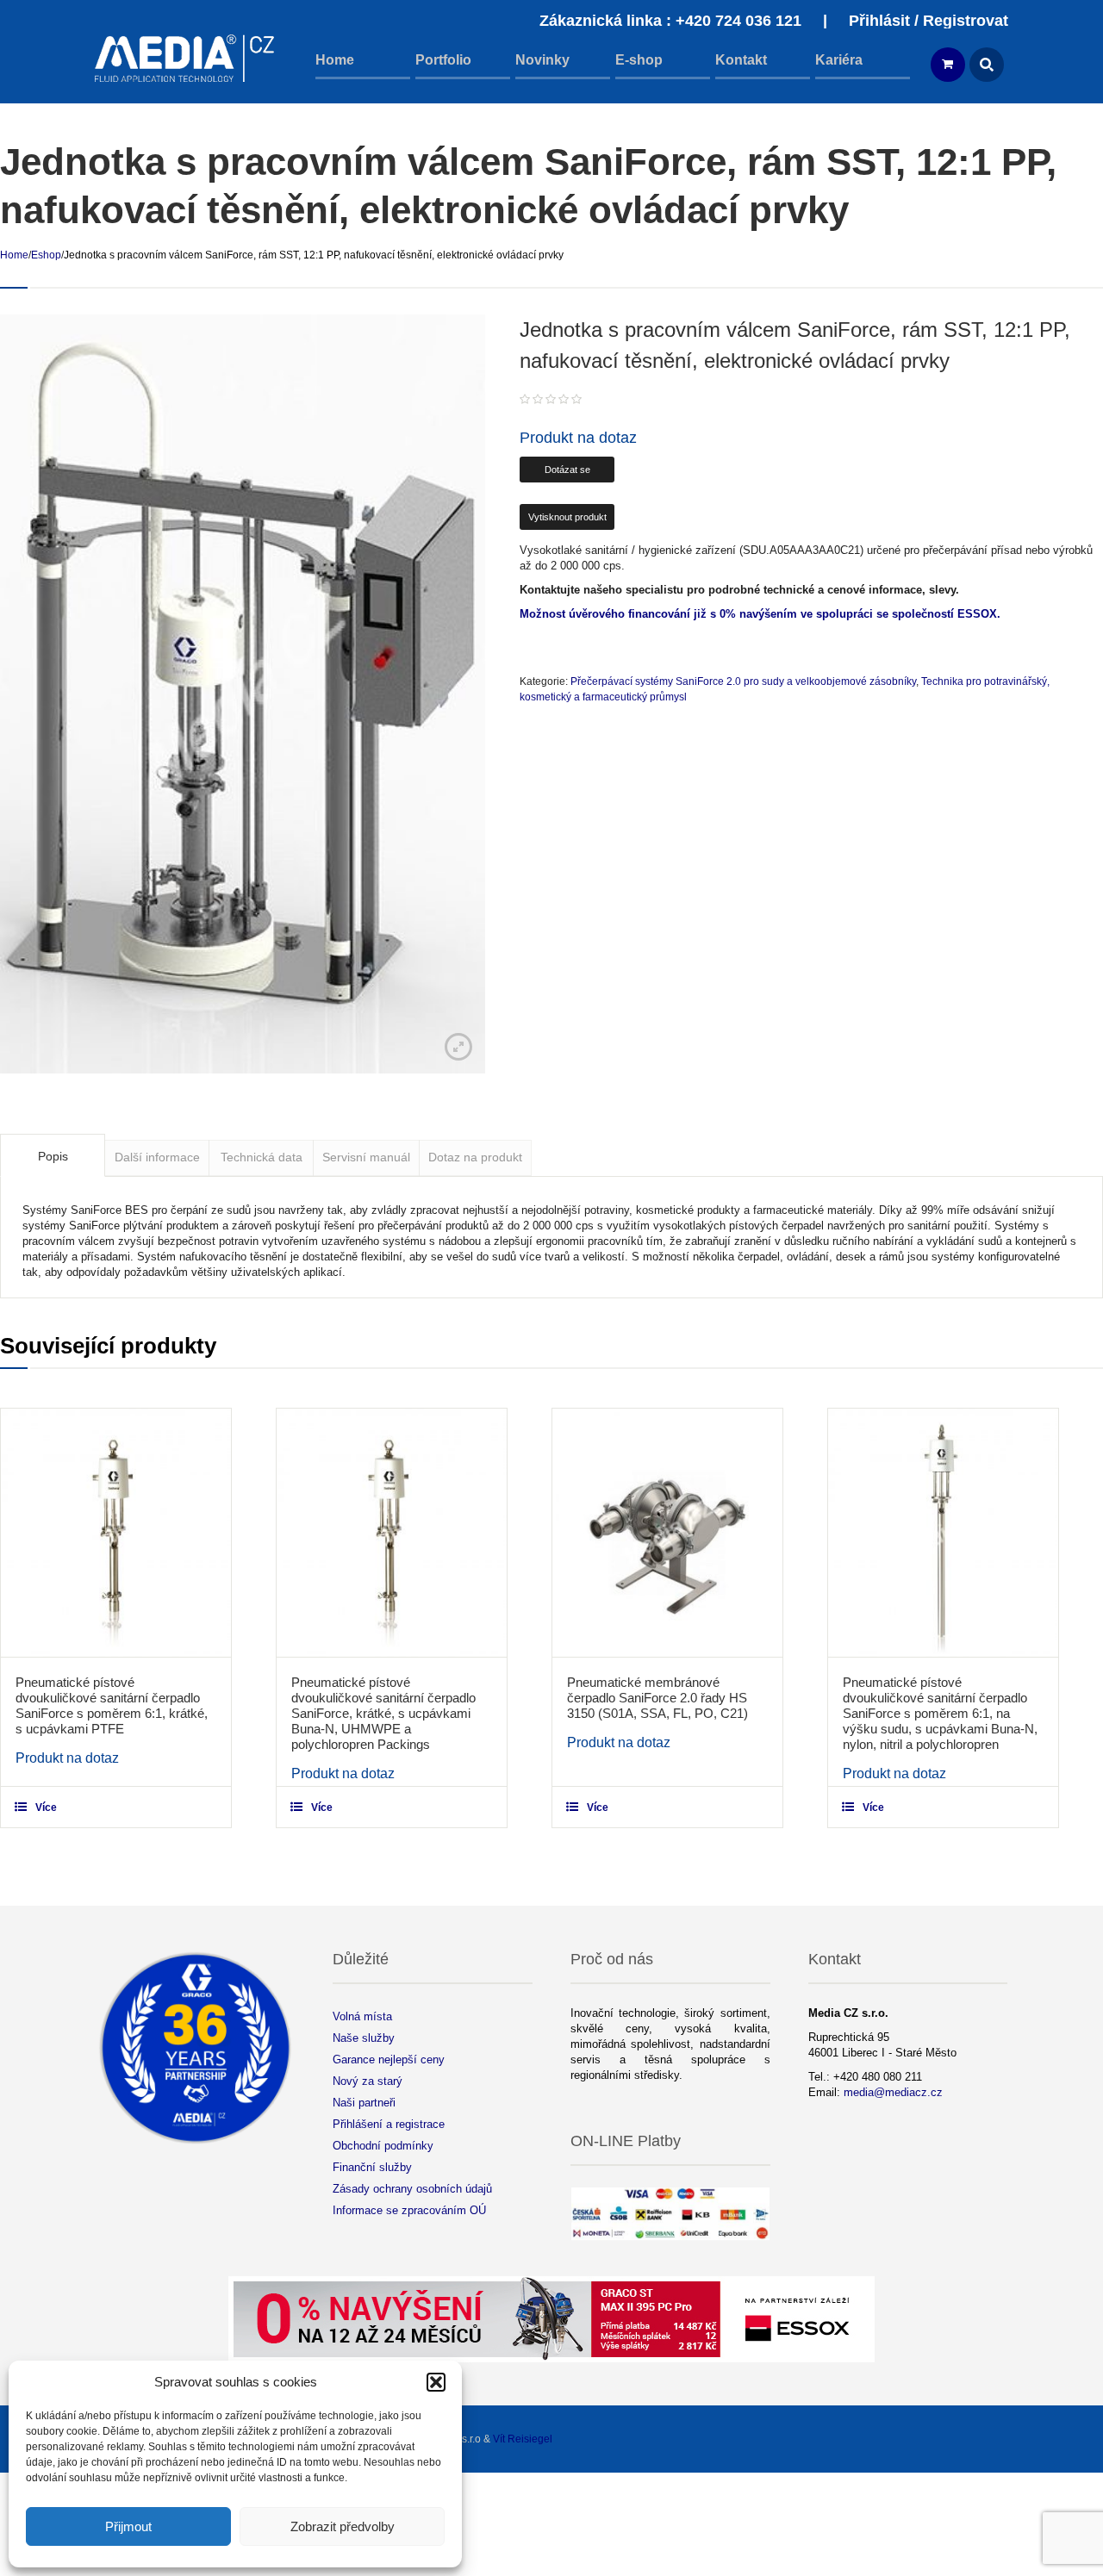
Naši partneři (364, 2103)
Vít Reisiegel (523, 2439)
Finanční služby (372, 2167)
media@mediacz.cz (893, 2092)
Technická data (262, 1157)
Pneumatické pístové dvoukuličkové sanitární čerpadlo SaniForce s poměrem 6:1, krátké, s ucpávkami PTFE (112, 1705)
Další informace (157, 1157)
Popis (53, 1156)
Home (14, 255)
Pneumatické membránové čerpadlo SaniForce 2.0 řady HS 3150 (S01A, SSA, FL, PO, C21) (657, 1698)
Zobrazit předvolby (343, 2526)
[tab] (53, 1155)
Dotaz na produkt (475, 1157)
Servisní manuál (366, 1157)
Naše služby (364, 2038)
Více (46, 1808)
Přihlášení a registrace (389, 2124)
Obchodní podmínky (383, 2146)
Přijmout (128, 2526)
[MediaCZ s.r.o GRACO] (185, 58)
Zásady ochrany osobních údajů (412, 2189)
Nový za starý (368, 2081)
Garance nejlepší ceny (389, 2060)
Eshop (46, 255)
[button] (436, 2382)
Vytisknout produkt (567, 517)
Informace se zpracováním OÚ (409, 2210)
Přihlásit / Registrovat (929, 21)
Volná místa (362, 2016)
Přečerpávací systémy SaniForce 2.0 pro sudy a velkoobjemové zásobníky (743, 681)
